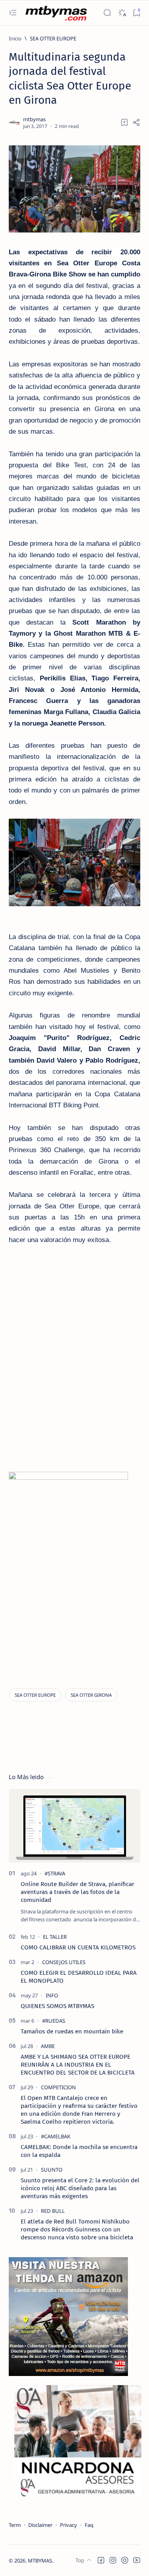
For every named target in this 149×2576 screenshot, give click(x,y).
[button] (101, 2560)
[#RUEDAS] (54, 2021)
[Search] (107, 13)
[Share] (136, 122)
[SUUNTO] (52, 2170)
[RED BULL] (53, 2211)
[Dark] (122, 13)
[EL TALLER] (55, 1937)
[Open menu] (13, 13)
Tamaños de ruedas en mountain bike (72, 2031)
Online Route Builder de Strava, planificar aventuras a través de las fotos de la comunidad (77, 1892)
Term (15, 2525)
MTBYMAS (40, 2561)
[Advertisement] (75, 1413)
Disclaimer (40, 2525)
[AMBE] (48, 2046)
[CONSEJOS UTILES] (64, 1962)
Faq (89, 2525)
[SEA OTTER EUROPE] (35, 1695)
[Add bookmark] (124, 122)
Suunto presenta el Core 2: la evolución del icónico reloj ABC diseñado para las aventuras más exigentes (80, 2188)
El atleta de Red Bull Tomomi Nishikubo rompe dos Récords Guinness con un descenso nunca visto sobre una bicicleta (77, 2229)
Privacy (69, 2525)
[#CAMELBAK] (56, 2136)
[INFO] (52, 1995)
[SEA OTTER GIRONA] (91, 1695)
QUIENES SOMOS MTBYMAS (57, 2006)
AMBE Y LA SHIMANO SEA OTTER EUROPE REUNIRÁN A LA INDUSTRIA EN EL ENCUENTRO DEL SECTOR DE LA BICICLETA (78, 2065)
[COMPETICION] (58, 2087)
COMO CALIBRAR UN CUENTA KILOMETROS (78, 1947)
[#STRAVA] (55, 1873)
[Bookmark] (136, 13)
